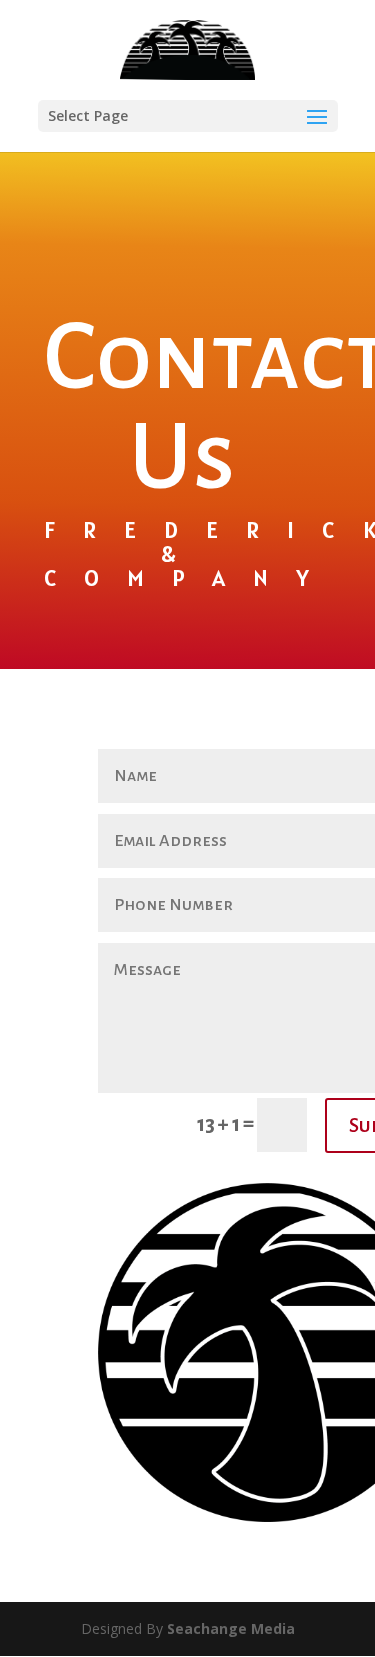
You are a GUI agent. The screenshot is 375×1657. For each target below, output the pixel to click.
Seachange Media (231, 1628)
